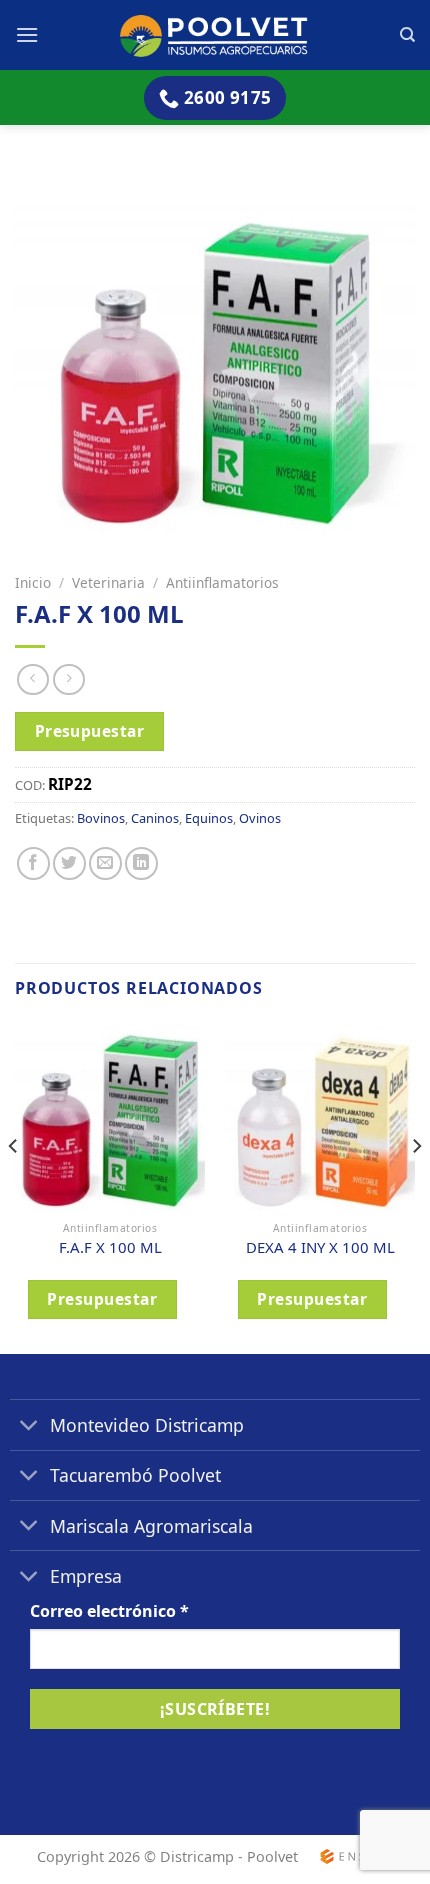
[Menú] (27, 34)
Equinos (209, 818)
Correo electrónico (109, 1611)
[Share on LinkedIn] (141, 863)
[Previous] (14, 1185)
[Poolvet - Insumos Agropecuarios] (215, 34)
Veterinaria (108, 582)
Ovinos (260, 818)
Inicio (33, 582)
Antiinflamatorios (222, 582)
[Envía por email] (105, 863)
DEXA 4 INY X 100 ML (320, 1247)
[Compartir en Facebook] (33, 863)
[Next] (416, 1185)
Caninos (155, 818)
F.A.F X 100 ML (110, 1247)
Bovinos (101, 818)
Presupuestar (90, 731)
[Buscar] (407, 35)
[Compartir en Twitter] (69, 863)
